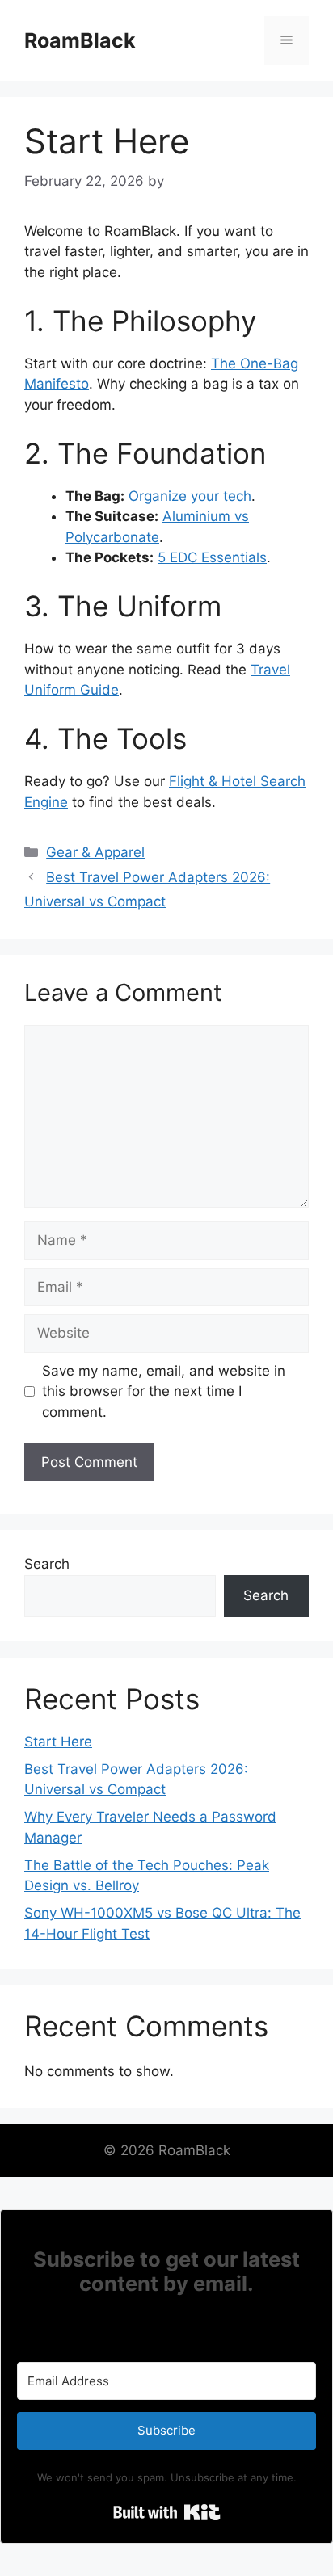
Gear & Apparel (95, 852)
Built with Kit (167, 2512)
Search (47, 1564)
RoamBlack (80, 40)
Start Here (58, 1742)
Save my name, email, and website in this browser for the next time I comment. (164, 1391)
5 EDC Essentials (212, 557)
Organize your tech (190, 496)
